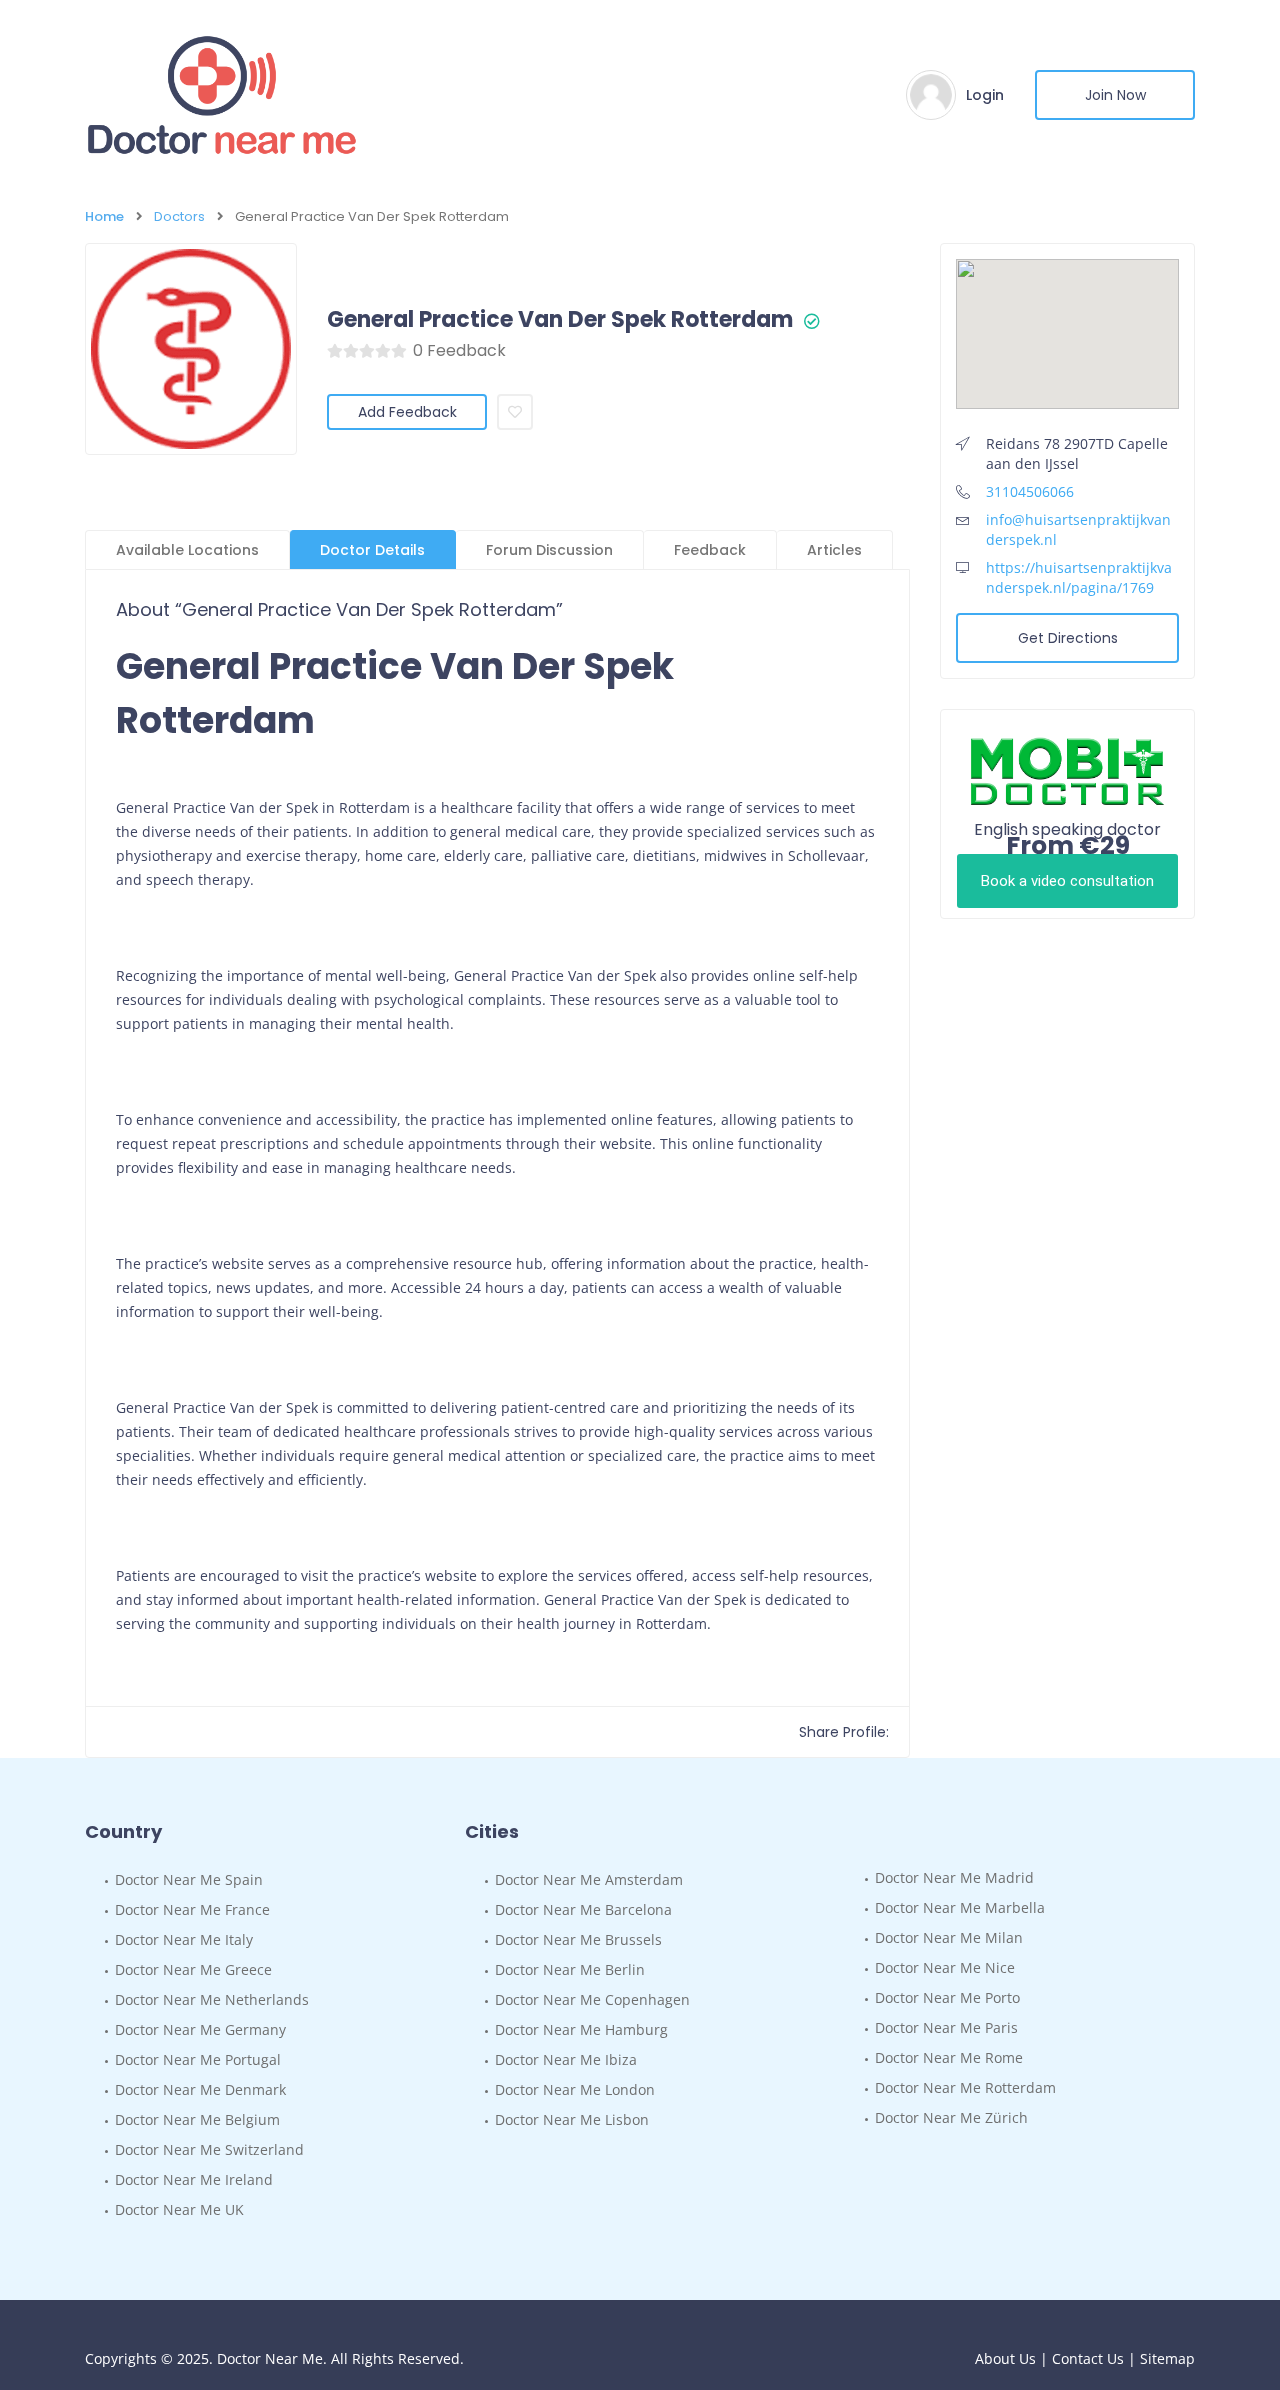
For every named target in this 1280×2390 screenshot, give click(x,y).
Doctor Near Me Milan (949, 1937)
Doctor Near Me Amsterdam (589, 1879)
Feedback (710, 550)
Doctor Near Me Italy (184, 1939)
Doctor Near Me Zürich (951, 2117)
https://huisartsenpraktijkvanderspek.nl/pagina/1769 (1079, 577)
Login (985, 95)
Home (104, 216)
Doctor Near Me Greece (193, 1969)
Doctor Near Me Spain (189, 1879)
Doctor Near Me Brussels (578, 1939)
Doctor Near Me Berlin (570, 1969)
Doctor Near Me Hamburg (581, 2029)
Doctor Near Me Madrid (954, 1877)
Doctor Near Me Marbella (960, 1907)
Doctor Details (372, 550)
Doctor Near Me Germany (200, 2029)
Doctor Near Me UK (179, 2209)
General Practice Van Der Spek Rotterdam (560, 320)
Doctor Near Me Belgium (197, 2119)
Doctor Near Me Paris (946, 2027)
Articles (834, 550)
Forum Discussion (549, 550)
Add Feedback (407, 412)
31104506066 (1030, 491)
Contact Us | (1096, 2358)
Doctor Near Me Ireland (194, 2179)
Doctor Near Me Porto (947, 1997)
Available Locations (187, 550)
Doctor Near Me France (192, 1909)
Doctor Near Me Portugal (198, 2059)
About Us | (1013, 2358)
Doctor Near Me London (575, 2089)
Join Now (1115, 95)
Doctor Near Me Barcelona (583, 1909)
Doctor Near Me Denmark (200, 2089)
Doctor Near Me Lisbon (572, 2119)
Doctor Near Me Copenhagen (592, 1999)
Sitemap (1167, 2358)
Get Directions (1068, 638)
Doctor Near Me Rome (949, 2057)
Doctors (179, 216)
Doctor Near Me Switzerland (209, 2149)
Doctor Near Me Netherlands (212, 1999)
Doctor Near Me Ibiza (566, 2059)
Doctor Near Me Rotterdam (965, 2087)
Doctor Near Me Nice (945, 1967)
